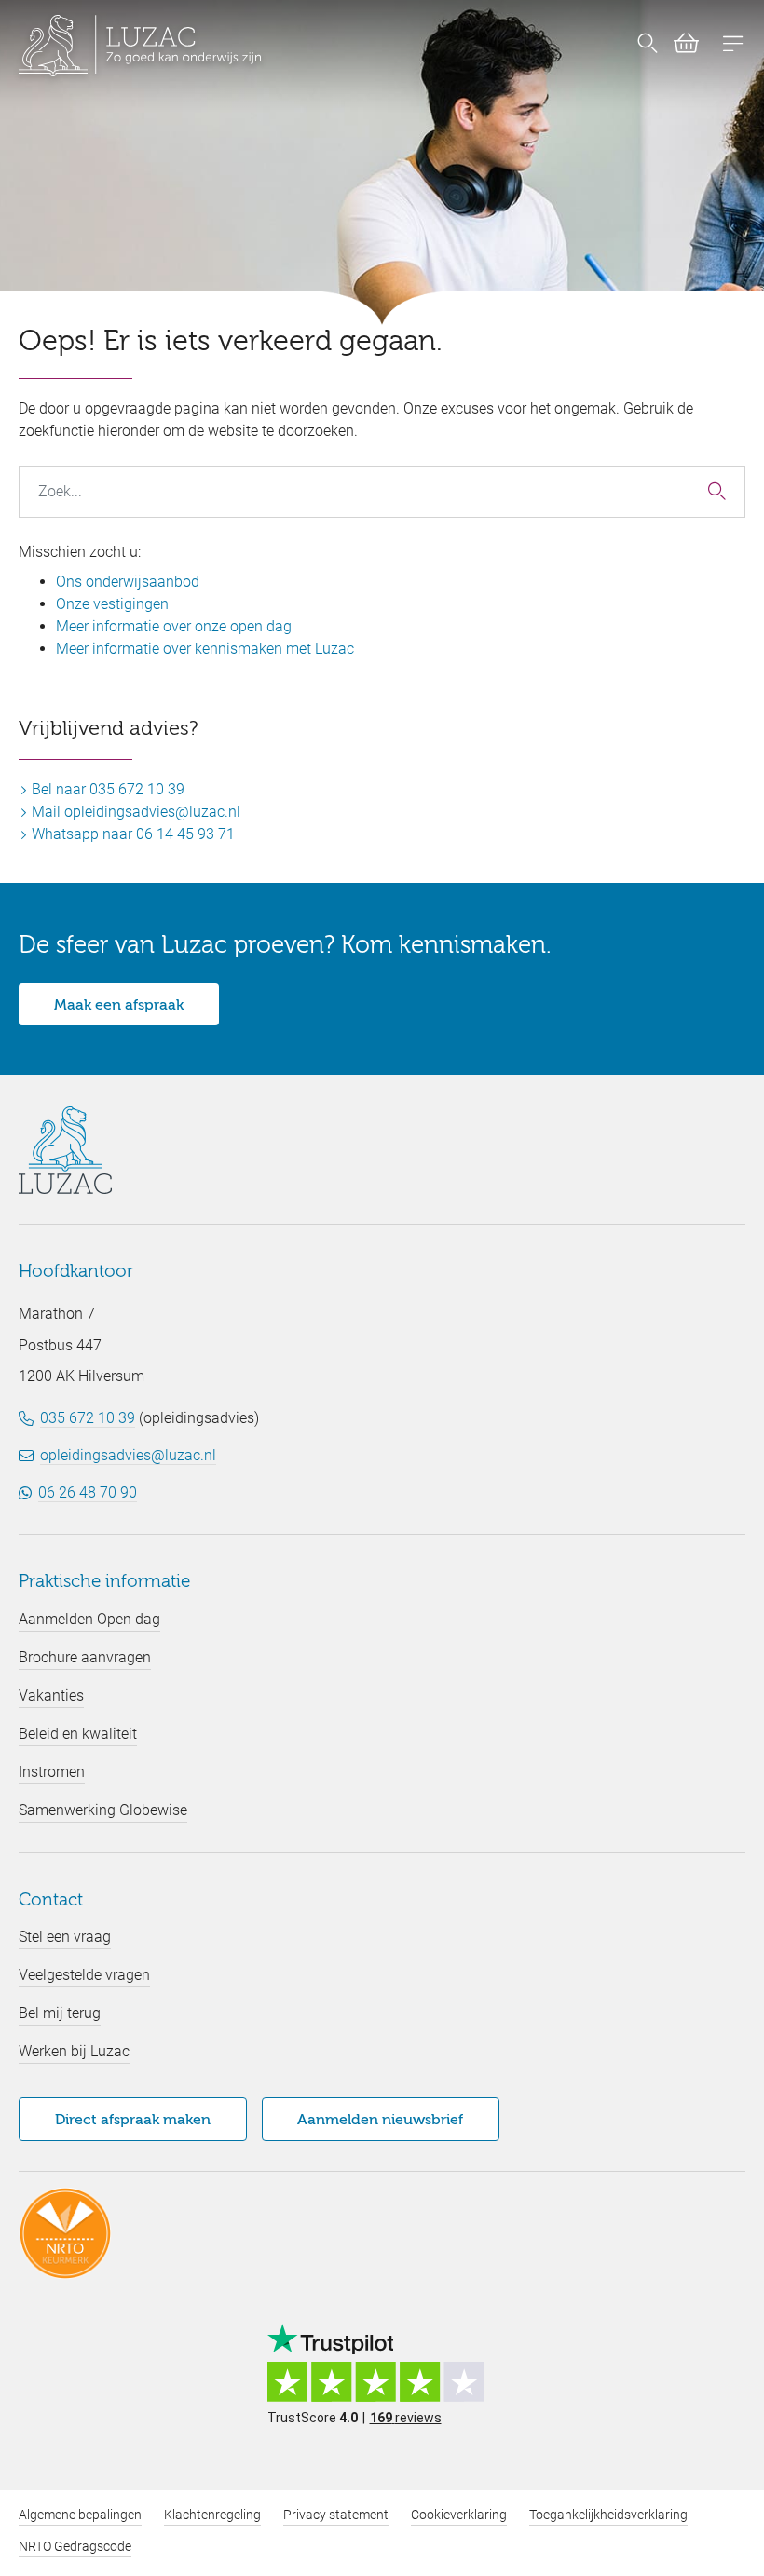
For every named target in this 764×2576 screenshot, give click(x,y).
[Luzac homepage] (140, 46)
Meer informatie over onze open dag (174, 626)
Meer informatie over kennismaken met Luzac (205, 649)
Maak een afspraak (119, 1006)
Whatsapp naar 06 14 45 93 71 (131, 834)
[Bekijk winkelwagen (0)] (679, 47)
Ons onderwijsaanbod (128, 582)
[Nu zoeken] (648, 46)
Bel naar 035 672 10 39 (106, 789)
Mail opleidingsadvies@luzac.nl (134, 812)
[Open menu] (733, 46)
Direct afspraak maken (133, 2121)
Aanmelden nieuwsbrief (380, 2121)
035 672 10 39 (88, 1418)
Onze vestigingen (112, 604)
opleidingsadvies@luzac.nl (128, 1455)
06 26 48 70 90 (88, 1492)
